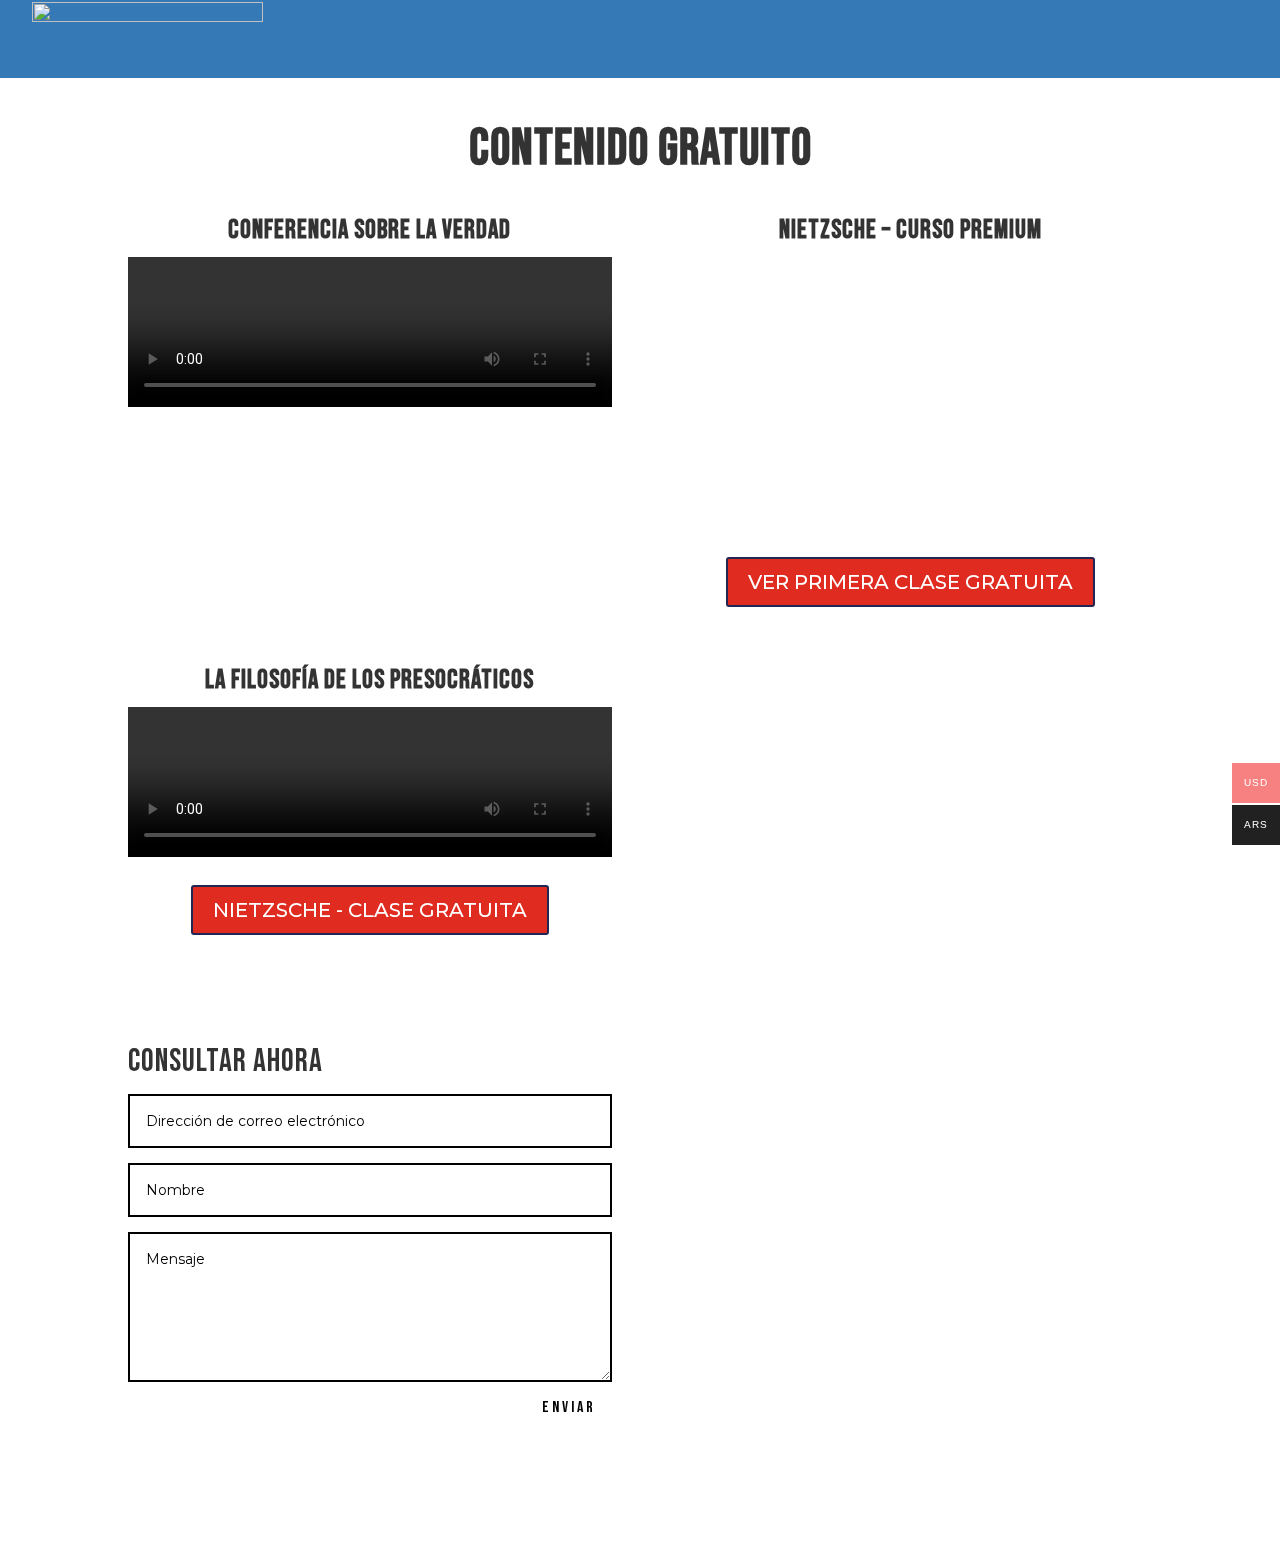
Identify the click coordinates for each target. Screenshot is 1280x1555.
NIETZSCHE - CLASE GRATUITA (370, 910)
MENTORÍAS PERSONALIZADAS (916, 41)
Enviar (569, 1407)
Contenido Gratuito (741, 41)
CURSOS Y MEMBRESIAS (425, 41)
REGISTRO (1063, 39)
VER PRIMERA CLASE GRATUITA (910, 582)
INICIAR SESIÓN (1184, 39)
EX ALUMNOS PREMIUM (586, 41)
